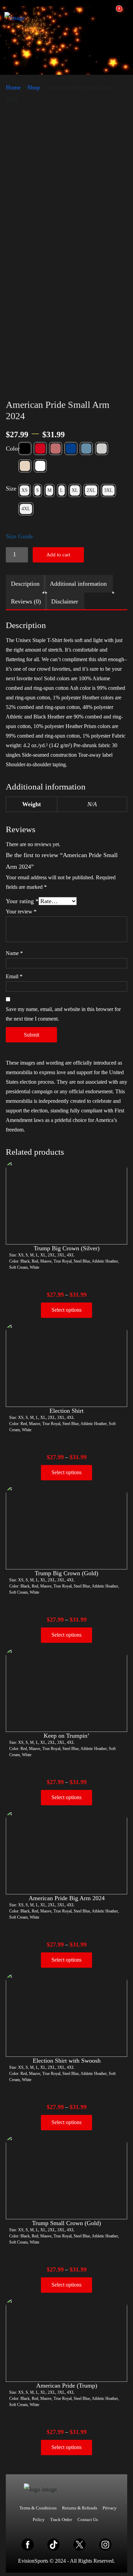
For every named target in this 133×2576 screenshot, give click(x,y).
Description (25, 584)
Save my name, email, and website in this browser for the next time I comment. (63, 1014)
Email (14, 976)
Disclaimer (65, 601)
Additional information (78, 584)
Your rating (22, 901)
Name (14, 953)
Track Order (61, 2520)
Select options (66, 1310)
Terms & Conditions (38, 2508)
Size (11, 488)
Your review (21, 912)
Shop (34, 87)
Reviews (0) (26, 601)
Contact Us (88, 2520)
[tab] (25, 584)
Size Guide (19, 536)
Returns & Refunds (80, 2508)
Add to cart (58, 555)
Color (13, 449)
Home (13, 87)
